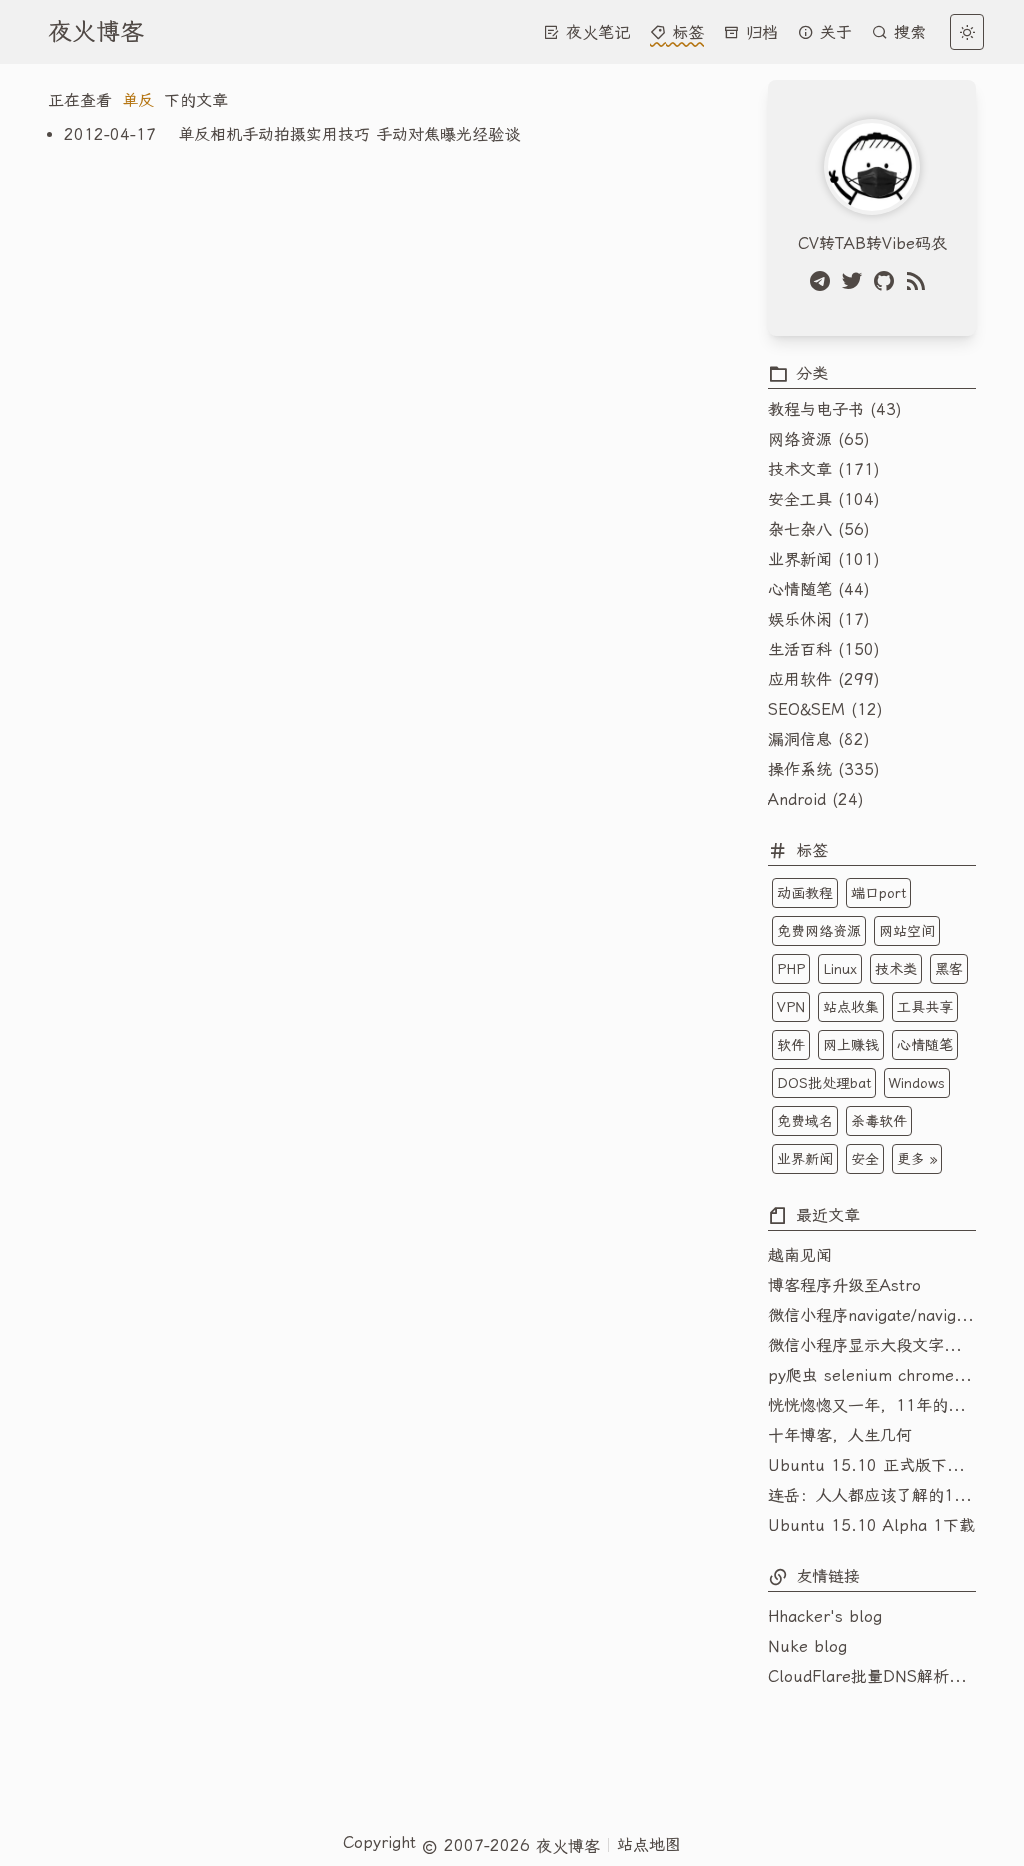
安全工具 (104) (824, 499)
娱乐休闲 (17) (819, 619)
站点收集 (851, 1007)
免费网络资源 (819, 931)
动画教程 (805, 893)
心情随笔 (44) (819, 589)
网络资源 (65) (819, 439)
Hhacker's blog (825, 1616)
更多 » (917, 1159)
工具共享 (925, 1007)
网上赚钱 (851, 1045)
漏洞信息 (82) (819, 739)
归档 (759, 32)
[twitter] (856, 281)
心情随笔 (925, 1045)
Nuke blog (807, 1646)
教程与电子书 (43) (835, 409)
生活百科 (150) (824, 649)
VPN (791, 1007)
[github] (888, 281)
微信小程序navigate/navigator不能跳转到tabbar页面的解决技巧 (872, 1315)
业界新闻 (805, 1159)
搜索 (907, 32)
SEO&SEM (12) (825, 709)
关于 (833, 32)
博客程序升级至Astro (844, 1285)
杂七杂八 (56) (819, 529)
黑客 (949, 969)
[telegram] (824, 281)
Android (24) (816, 799)
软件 (791, 1045)
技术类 (896, 969)
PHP (791, 969)
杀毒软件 (879, 1121)
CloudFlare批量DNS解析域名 (872, 1676)
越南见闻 (800, 1255)
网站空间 (907, 931)
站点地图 (649, 1844)
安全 (865, 1159)
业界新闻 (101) (824, 559)
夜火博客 (96, 32)
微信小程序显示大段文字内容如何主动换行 (872, 1345)
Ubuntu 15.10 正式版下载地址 (872, 1465)
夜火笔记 (595, 32)
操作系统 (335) (824, 769)
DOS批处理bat (824, 1083)
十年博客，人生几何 (840, 1435)
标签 (685, 32)
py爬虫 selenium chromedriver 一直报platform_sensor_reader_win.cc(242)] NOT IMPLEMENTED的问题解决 (872, 1375)
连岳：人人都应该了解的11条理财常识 (872, 1495)
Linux (840, 969)
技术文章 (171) (824, 469)
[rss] (920, 281)
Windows (917, 1083)
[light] (967, 32)
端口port (878, 893)
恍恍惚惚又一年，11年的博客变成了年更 (872, 1405)
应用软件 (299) (824, 679)
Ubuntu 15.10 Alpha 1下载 (871, 1525)
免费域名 (805, 1121)
